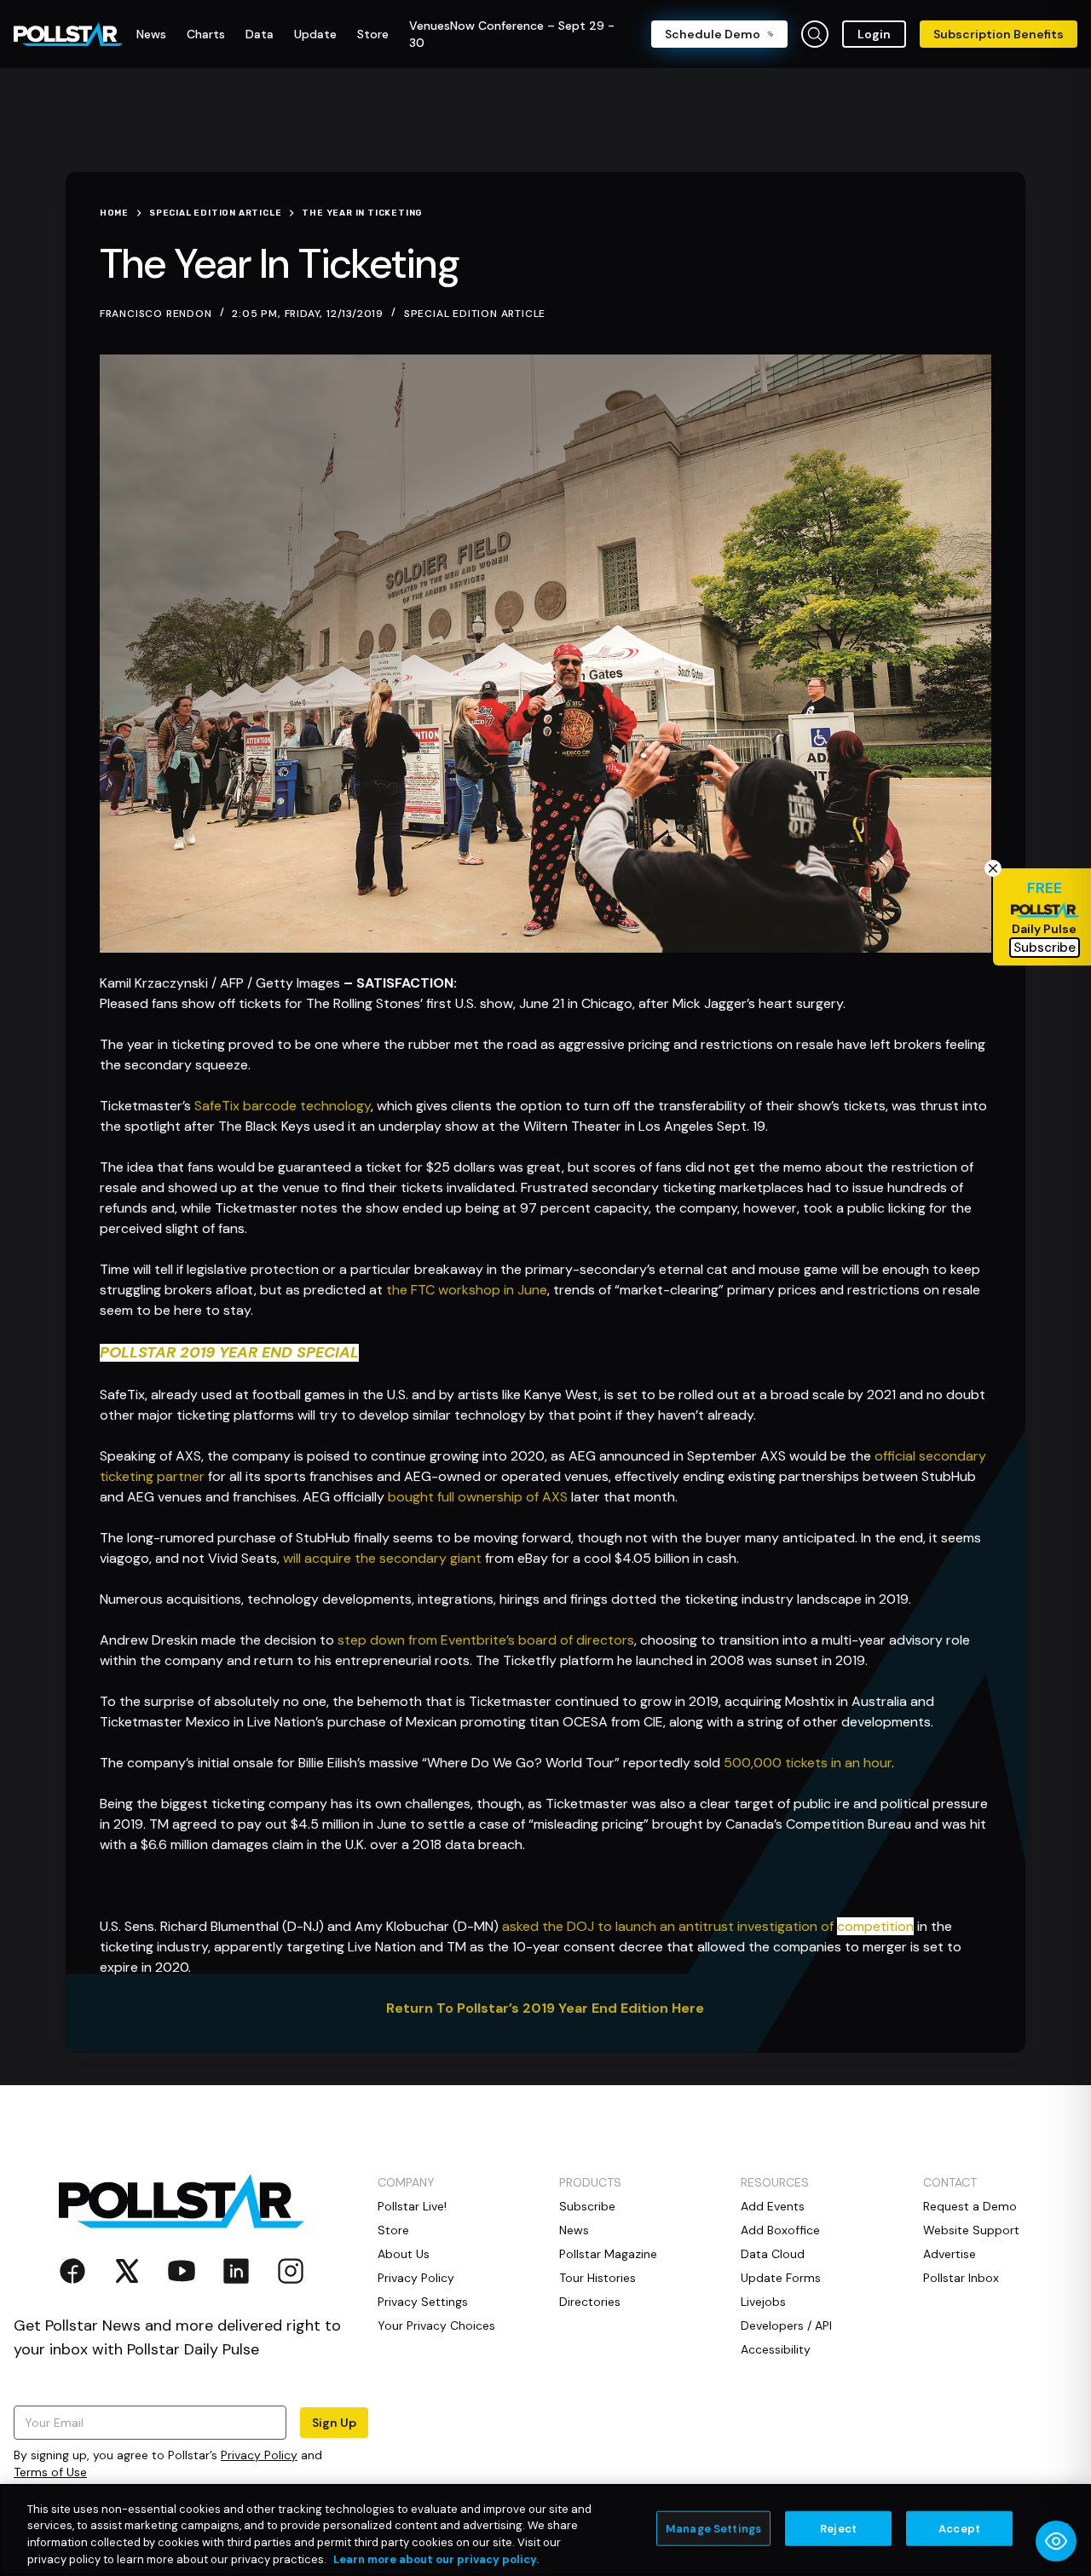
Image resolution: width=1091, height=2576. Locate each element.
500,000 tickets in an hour (808, 1763)
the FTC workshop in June (467, 1290)
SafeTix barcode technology (283, 1106)
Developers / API (786, 2325)
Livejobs (763, 2302)
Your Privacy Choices (436, 2325)
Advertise (950, 2254)
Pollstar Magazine (608, 2254)
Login (874, 34)
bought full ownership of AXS (478, 1497)
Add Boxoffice (780, 2230)
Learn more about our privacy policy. (436, 2559)
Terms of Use (50, 2472)
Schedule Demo (713, 34)
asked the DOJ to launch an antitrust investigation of (670, 1926)
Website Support (971, 2230)
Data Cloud (773, 2254)
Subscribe (587, 2206)
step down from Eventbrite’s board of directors (486, 1640)
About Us (404, 2254)
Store (393, 2230)
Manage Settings (713, 2529)
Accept (959, 2529)
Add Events (773, 2206)
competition (875, 1926)
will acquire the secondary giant (382, 1558)
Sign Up (334, 2423)
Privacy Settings (423, 2302)
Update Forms (781, 2278)
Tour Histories (597, 2278)
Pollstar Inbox (961, 2278)
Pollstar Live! (412, 2206)
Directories (590, 2302)
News (574, 2230)
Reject (838, 2529)
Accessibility (776, 2349)
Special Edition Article (475, 314)
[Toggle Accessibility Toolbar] (1056, 2541)
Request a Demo (970, 2206)
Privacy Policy (259, 2455)
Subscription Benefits (999, 34)
